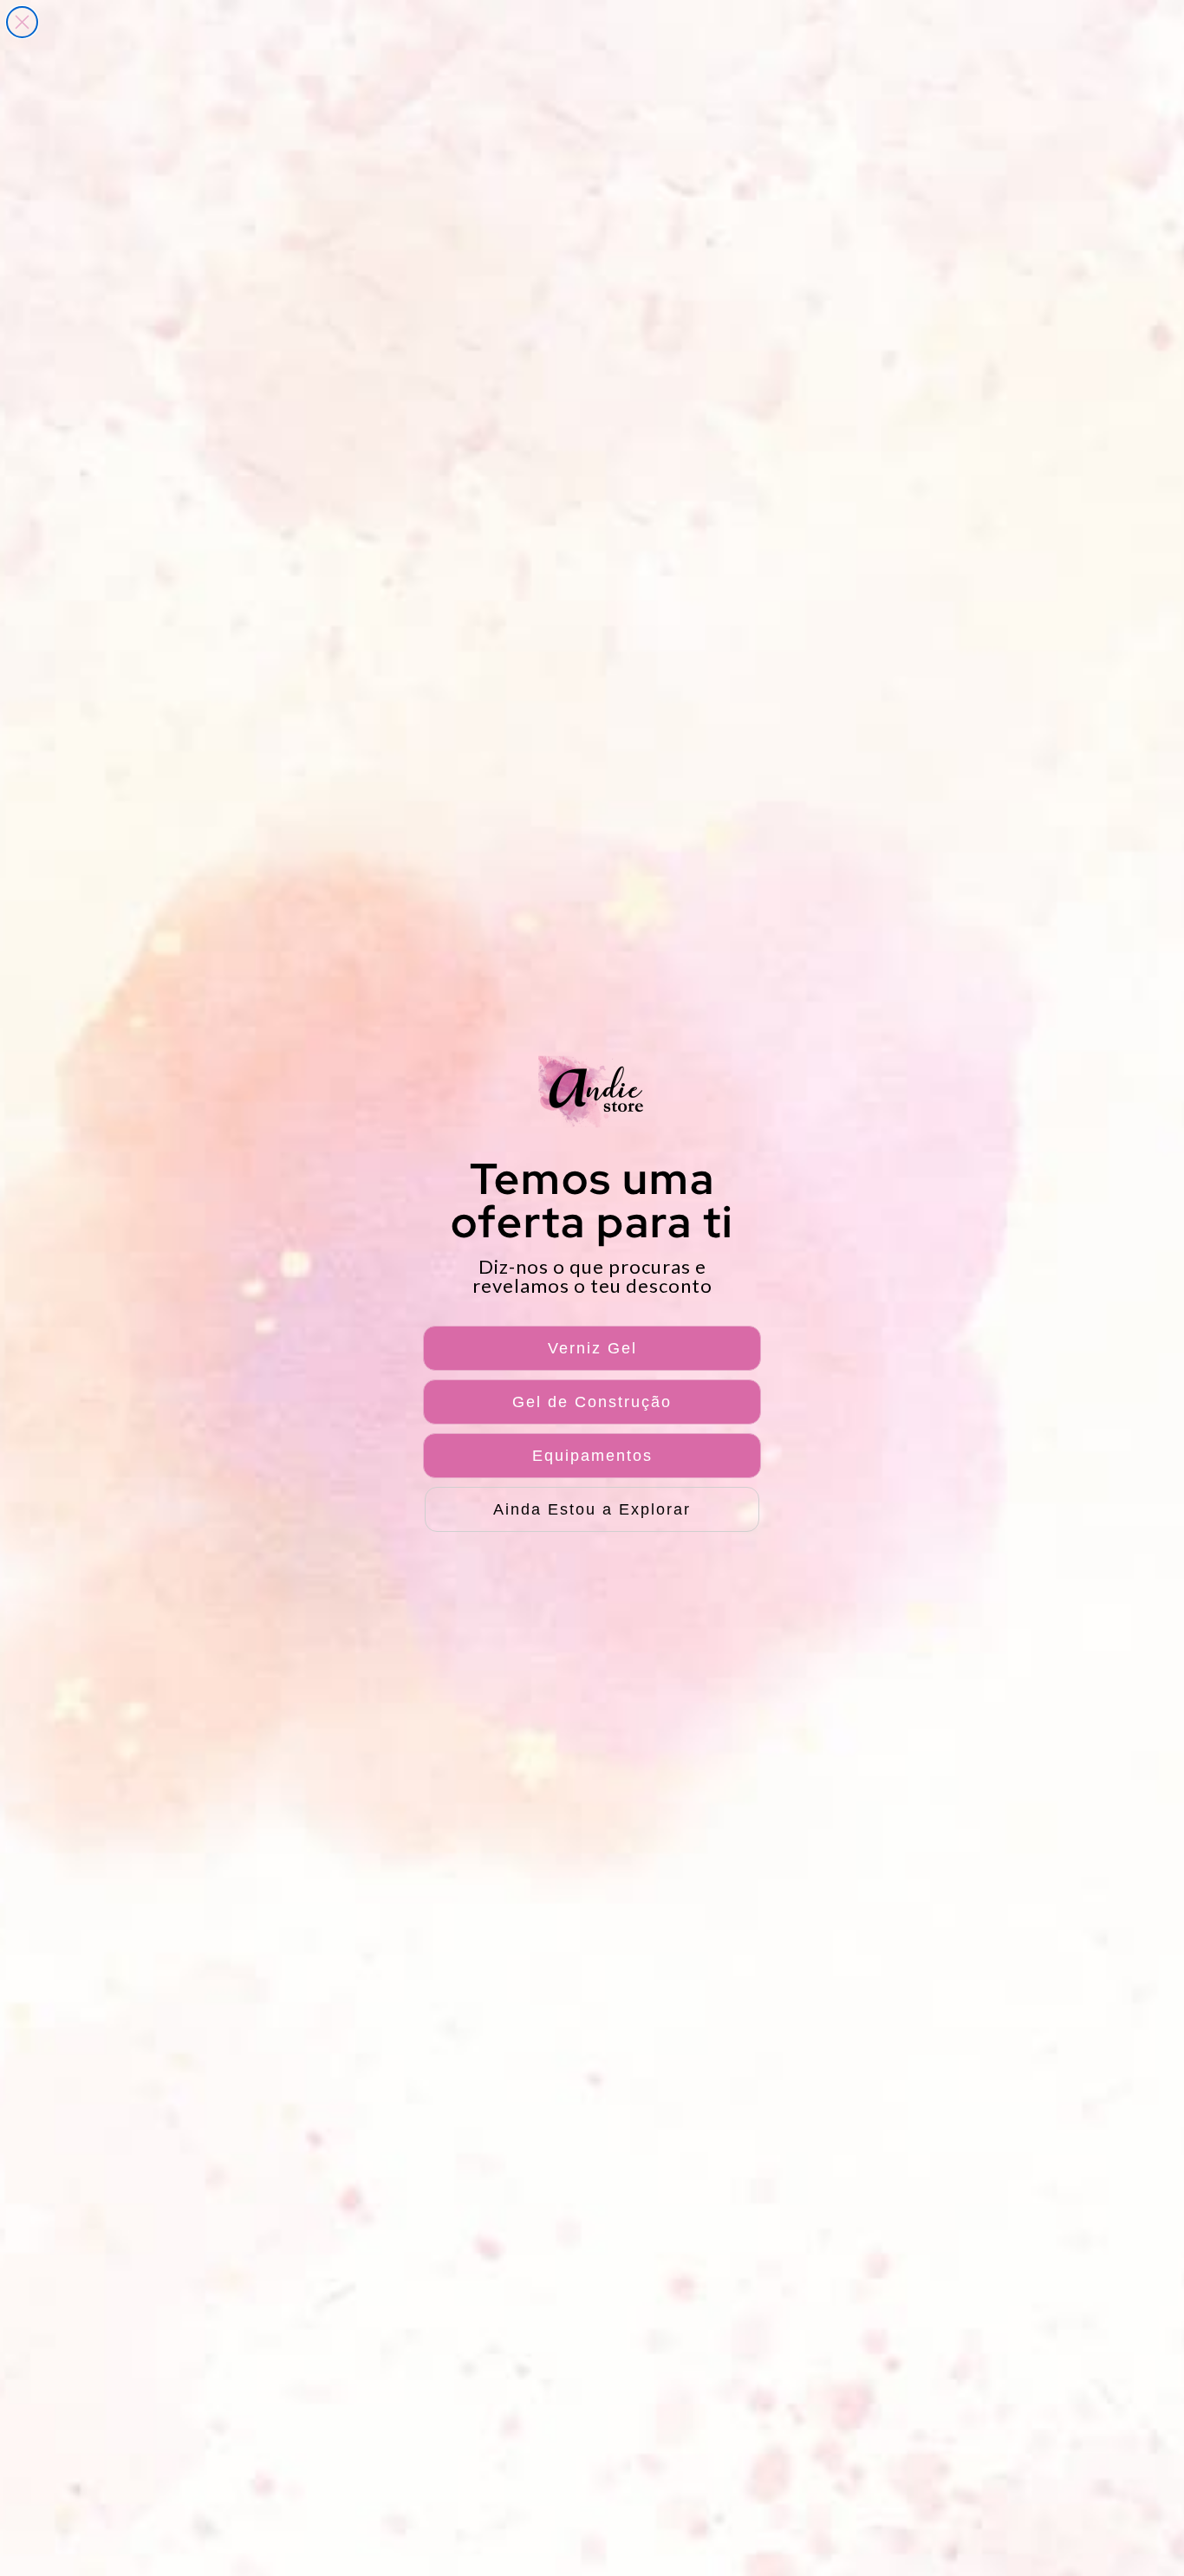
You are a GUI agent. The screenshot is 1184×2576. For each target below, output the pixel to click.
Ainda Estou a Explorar (592, 1509)
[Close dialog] (22, 22)
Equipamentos (592, 1456)
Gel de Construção (592, 1402)
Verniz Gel (592, 1348)
